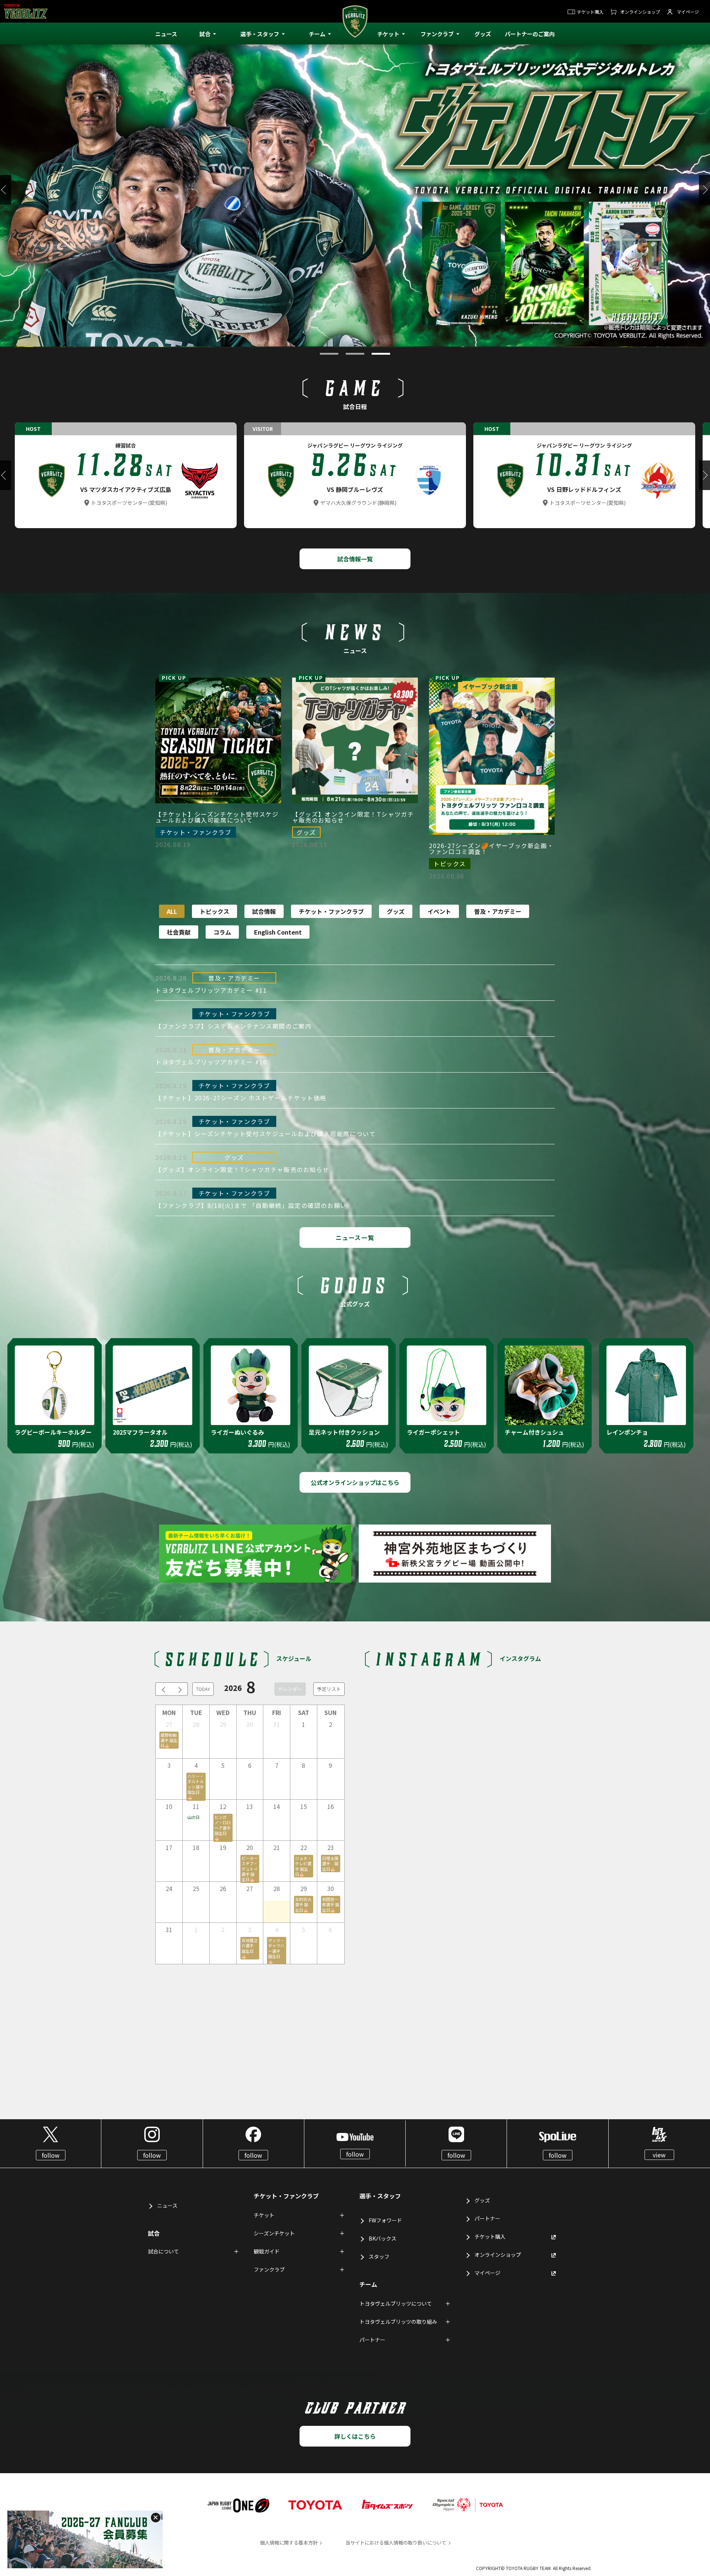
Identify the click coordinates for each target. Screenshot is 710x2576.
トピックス (214, 911)
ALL (172, 911)
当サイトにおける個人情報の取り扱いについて (396, 2543)
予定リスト (329, 1689)
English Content (278, 932)
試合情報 (264, 911)
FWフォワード (385, 2220)
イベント (439, 911)
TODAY (203, 1689)
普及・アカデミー (498, 911)
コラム (222, 932)
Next (704, 190)
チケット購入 (590, 12)
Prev (6, 190)
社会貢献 (179, 932)
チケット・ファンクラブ (331, 911)
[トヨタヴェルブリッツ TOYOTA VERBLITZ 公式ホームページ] (355, 33)
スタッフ (379, 2256)
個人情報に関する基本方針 (289, 2543)
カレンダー (290, 1689)
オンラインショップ (640, 12)
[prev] (163, 1689)
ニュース (167, 2205)
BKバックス (383, 2238)
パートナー (487, 2218)
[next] (180, 1689)
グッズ (396, 911)
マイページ (688, 12)
